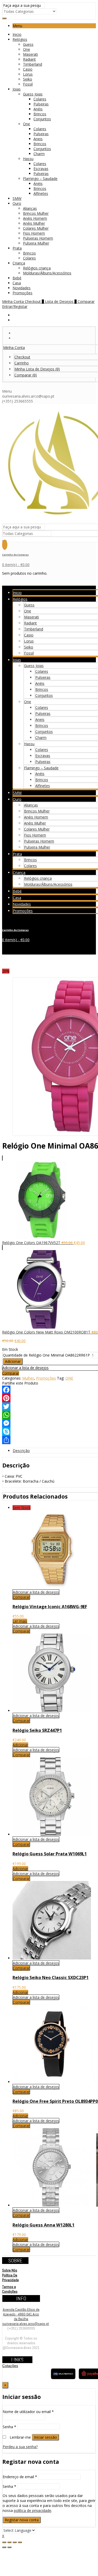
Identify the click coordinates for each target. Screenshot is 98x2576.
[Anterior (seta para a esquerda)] (4, 2547)
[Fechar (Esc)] (4, 2542)
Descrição (21, 1451)
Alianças (30, 208)
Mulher (28, 1378)
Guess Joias (33, 94)
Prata (17, 248)
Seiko (28, 79)
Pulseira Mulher (36, 243)
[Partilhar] (9, 2542)
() (37, 369)
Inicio (17, 34)
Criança (19, 263)
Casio (28, 69)
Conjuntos (42, 119)
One (27, 49)
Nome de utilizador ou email (28, 2412)
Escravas (41, 169)
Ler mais (20, 1621)
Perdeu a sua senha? (20, 2447)
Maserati (30, 54)
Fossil (28, 84)
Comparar (11, 1373)
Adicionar (13, 1361)
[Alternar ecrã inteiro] (15, 2542)
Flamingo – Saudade (40, 179)
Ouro (17, 203)
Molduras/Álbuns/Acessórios (47, 273)
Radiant (29, 59)
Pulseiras (41, 104)
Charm (39, 154)
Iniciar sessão (45, 2437)
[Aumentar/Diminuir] (20, 2542)
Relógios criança (37, 268)
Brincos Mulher (36, 213)
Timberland (33, 64)
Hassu (28, 159)
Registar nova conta (22, 2520)
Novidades (22, 288)
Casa (17, 283)
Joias (17, 89)
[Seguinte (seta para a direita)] (9, 2547)
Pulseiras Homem (38, 238)
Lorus (28, 74)
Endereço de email (20, 2477)
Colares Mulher (36, 228)
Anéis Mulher (34, 223)
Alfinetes (41, 193)
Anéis (38, 109)
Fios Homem (34, 233)
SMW (17, 198)
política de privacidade (33, 2510)
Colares (40, 99)
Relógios (20, 39)
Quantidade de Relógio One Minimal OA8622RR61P (46, 1355)
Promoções (22, 293)
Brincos (40, 114)
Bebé (17, 278)
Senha (9, 2427)
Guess (28, 44)
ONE (69, 1378)
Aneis (38, 139)
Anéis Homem (35, 218)
